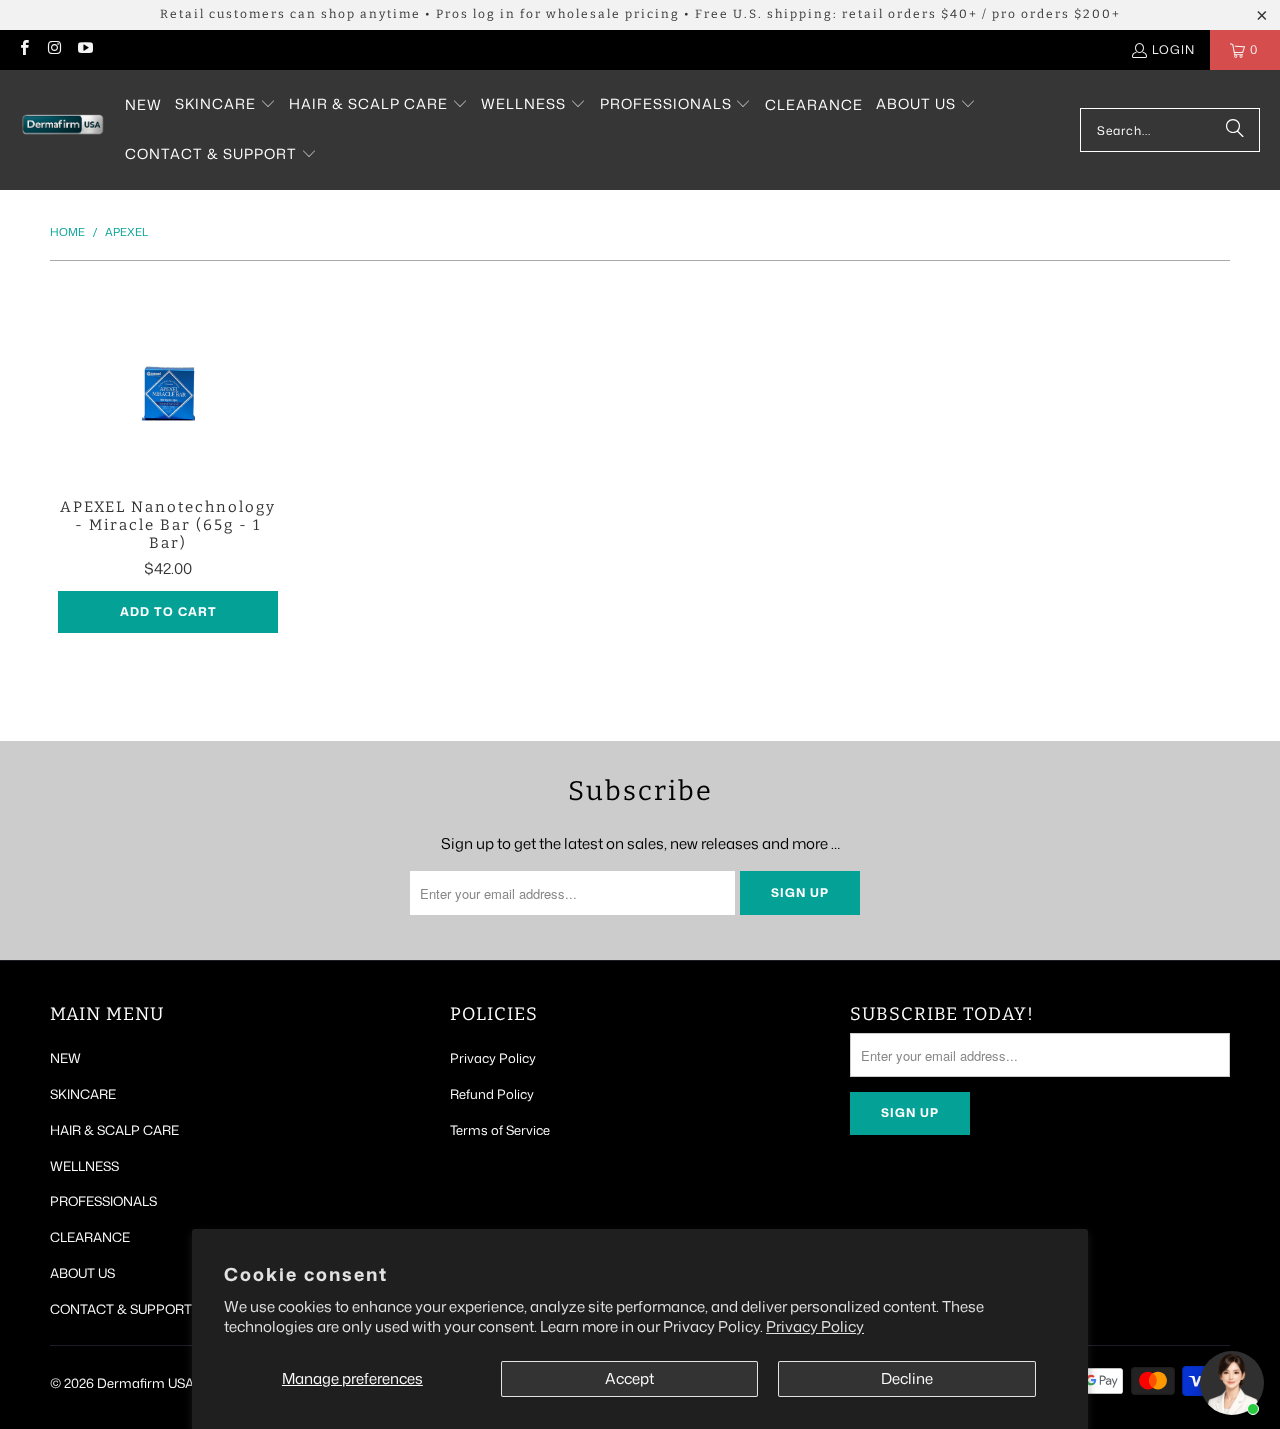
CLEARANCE (90, 1237)
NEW (65, 1058)
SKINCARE (83, 1094)
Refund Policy (492, 1094)
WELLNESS (84, 1166)
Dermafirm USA (145, 1383)
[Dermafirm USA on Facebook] (23, 49)
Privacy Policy (815, 1326)
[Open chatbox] (1232, 1383)
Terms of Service (500, 1130)
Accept (629, 1378)
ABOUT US (82, 1273)
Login (1173, 49)
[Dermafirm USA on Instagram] (53, 49)
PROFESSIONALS (103, 1201)
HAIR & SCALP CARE (114, 1130)
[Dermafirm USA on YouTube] (84, 49)
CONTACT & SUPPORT (121, 1309)
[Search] (1235, 130)
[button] (225, 105)
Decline (907, 1378)
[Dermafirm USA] (62, 130)
